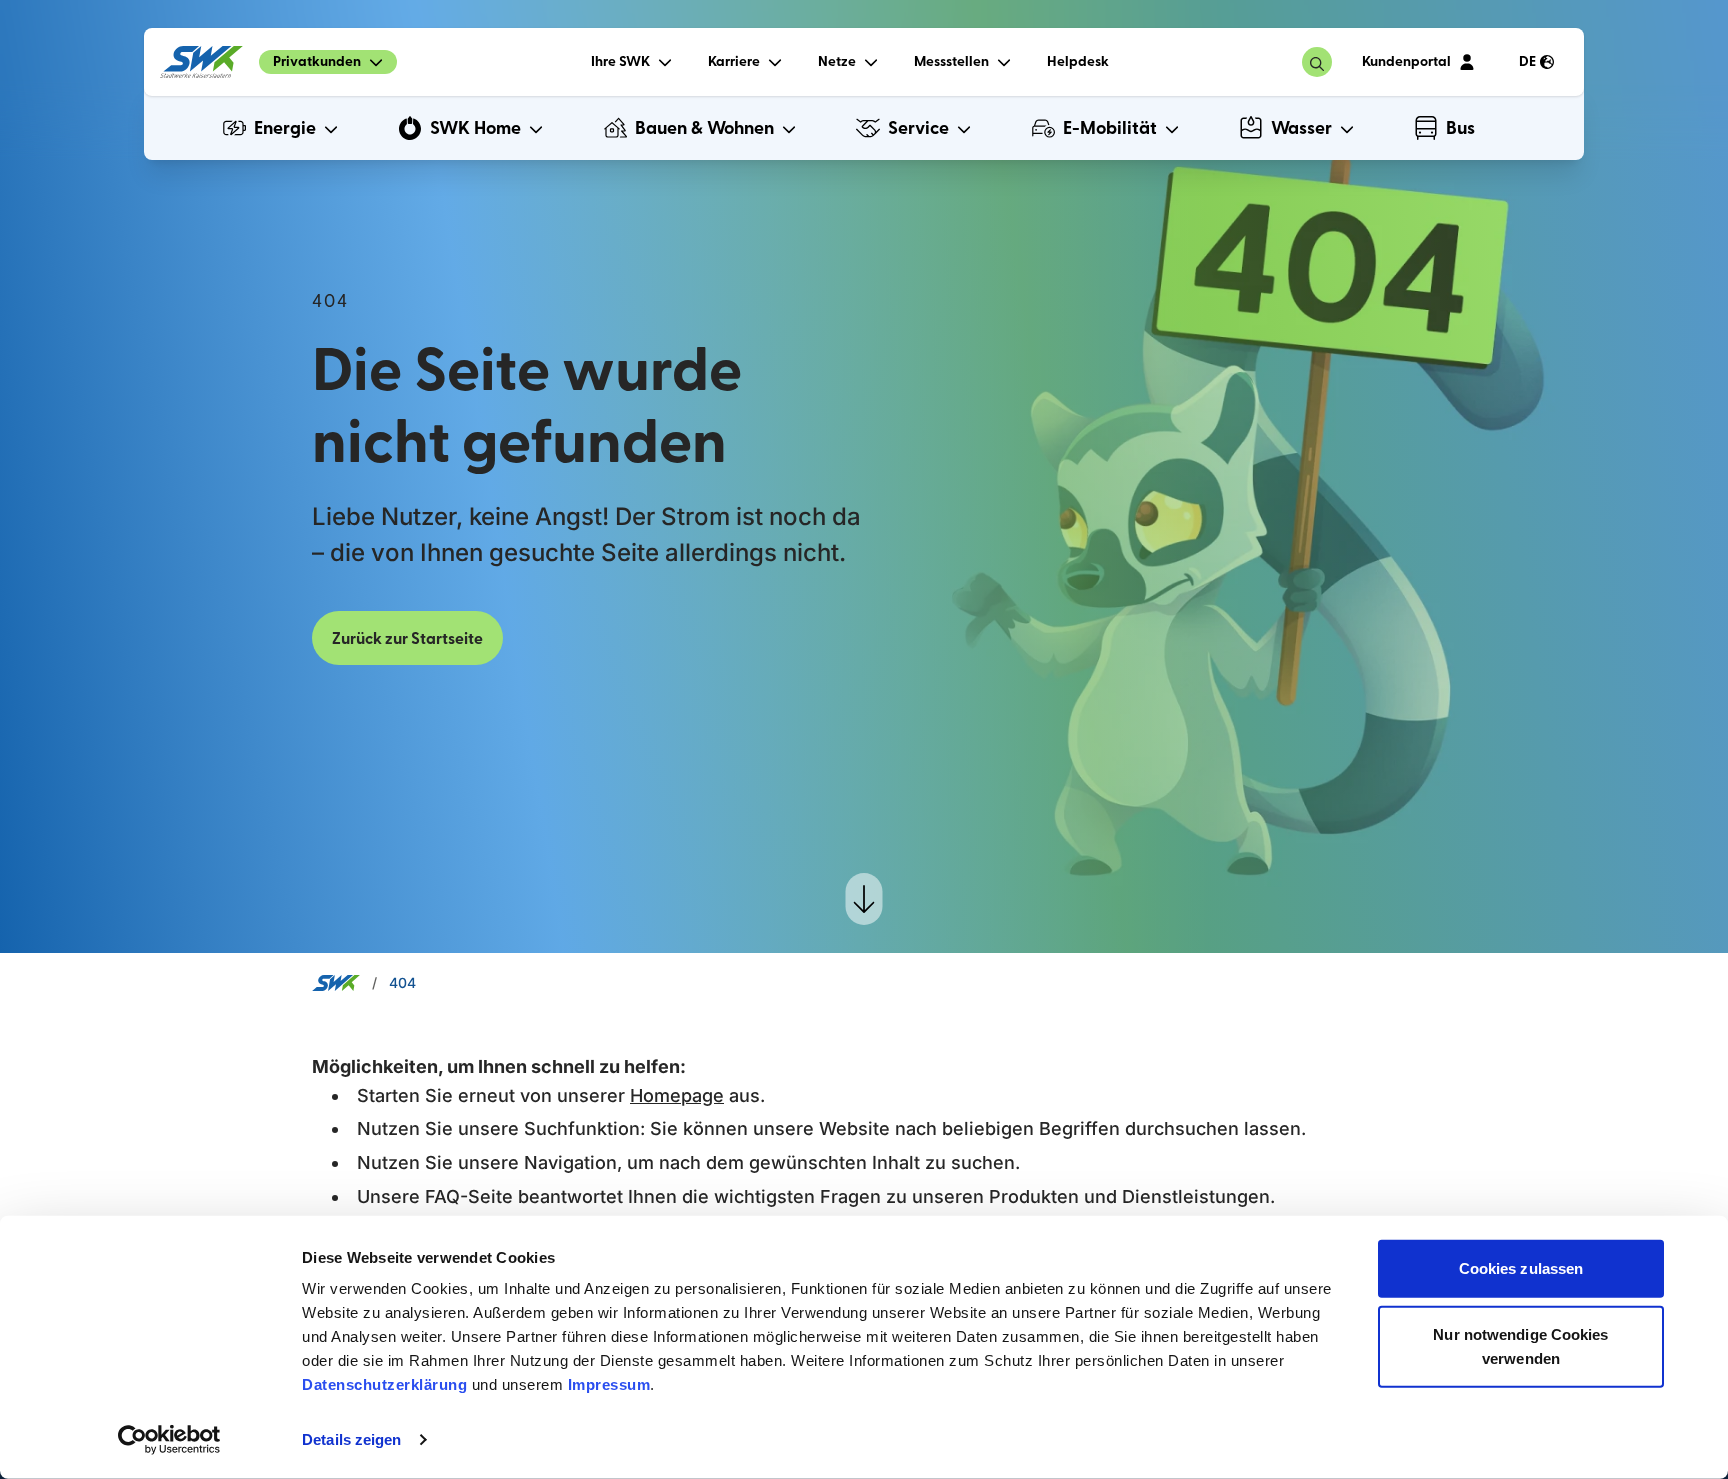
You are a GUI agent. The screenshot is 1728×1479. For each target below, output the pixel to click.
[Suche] (1317, 62)
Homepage (677, 1095)
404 (402, 982)
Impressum (609, 1384)
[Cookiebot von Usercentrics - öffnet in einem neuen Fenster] (169, 1440)
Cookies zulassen (1521, 1268)
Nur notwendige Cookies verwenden (1520, 1345)
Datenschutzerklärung (384, 1384)
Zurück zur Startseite (407, 639)
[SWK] (201, 62)
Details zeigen (351, 1439)
